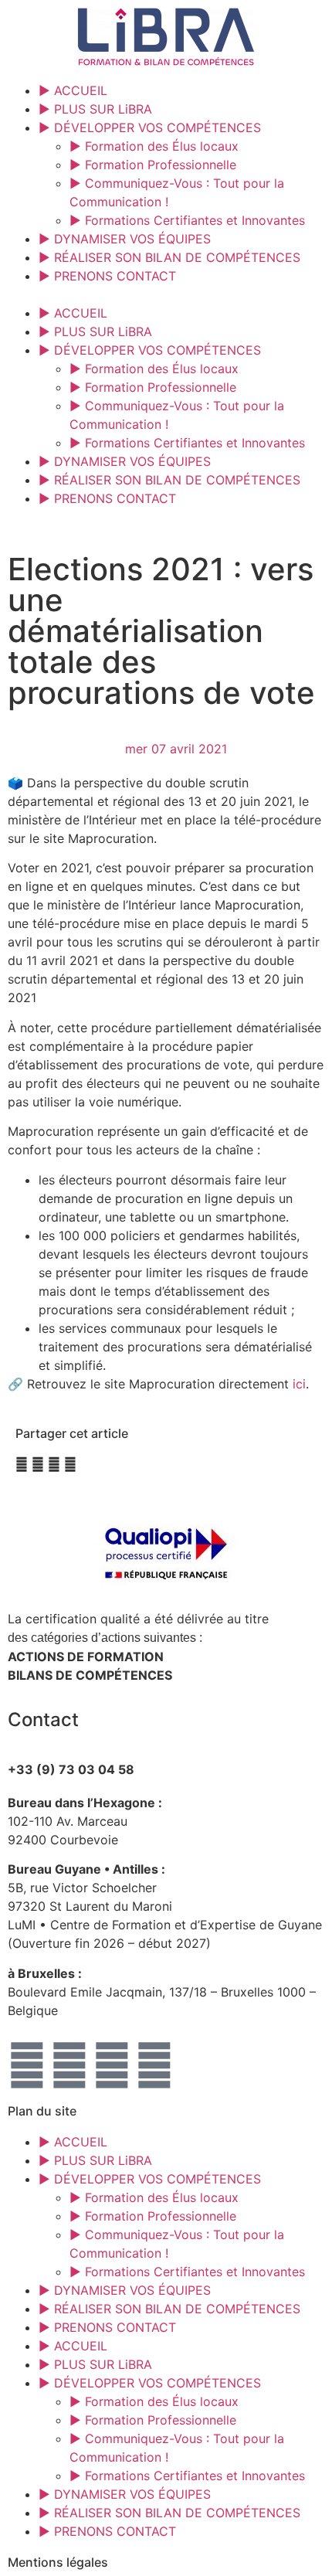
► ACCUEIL (73, 90)
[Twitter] (69, 2065)
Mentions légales (58, 2562)
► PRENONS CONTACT (107, 276)
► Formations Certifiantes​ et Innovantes (187, 220)
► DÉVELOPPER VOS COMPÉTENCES (150, 127)
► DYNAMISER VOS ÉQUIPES (125, 239)
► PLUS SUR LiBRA (95, 109)
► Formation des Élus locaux (154, 146)
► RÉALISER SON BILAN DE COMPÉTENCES (169, 257)
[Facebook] (27, 2065)
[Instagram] (112, 2065)
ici (299, 1384)
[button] (166, 294)
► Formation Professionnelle (153, 165)
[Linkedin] (154, 2065)
